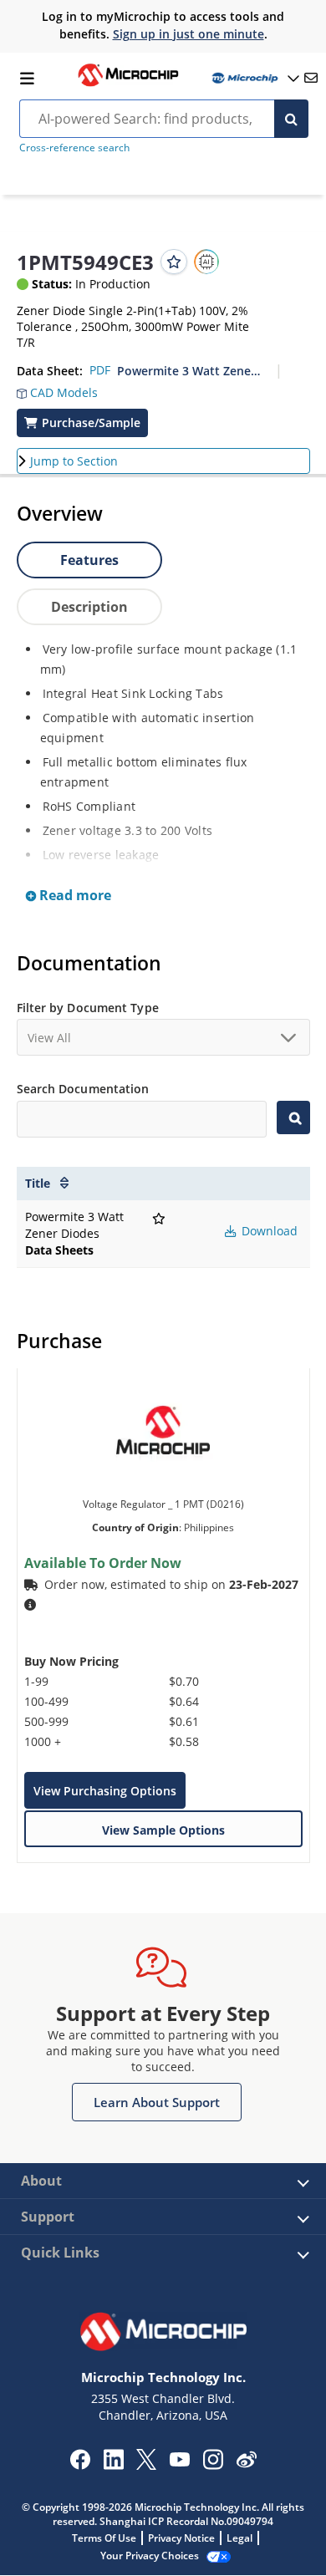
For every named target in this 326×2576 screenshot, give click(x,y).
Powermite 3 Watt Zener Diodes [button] (191, 371)
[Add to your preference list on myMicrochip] (174, 262)
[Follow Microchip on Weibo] (246, 2463)
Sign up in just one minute (188, 34)
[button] (57, 389)
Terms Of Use (104, 2538)
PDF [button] (100, 370)
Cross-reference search (74, 148)
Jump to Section (74, 461)
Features (89, 560)
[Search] (291, 119)
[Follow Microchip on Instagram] (213, 2465)
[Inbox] (311, 78)
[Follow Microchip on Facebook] (80, 2465)
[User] (254, 78)
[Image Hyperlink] (128, 84)
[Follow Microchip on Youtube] (179, 2461)
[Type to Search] (293, 1117)
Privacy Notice (181, 2538)
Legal (239, 2538)
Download (268, 1231)
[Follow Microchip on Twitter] (146, 2465)
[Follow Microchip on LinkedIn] (113, 2465)
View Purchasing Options (105, 1791)
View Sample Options (163, 1830)
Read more (74, 895)
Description (89, 607)
